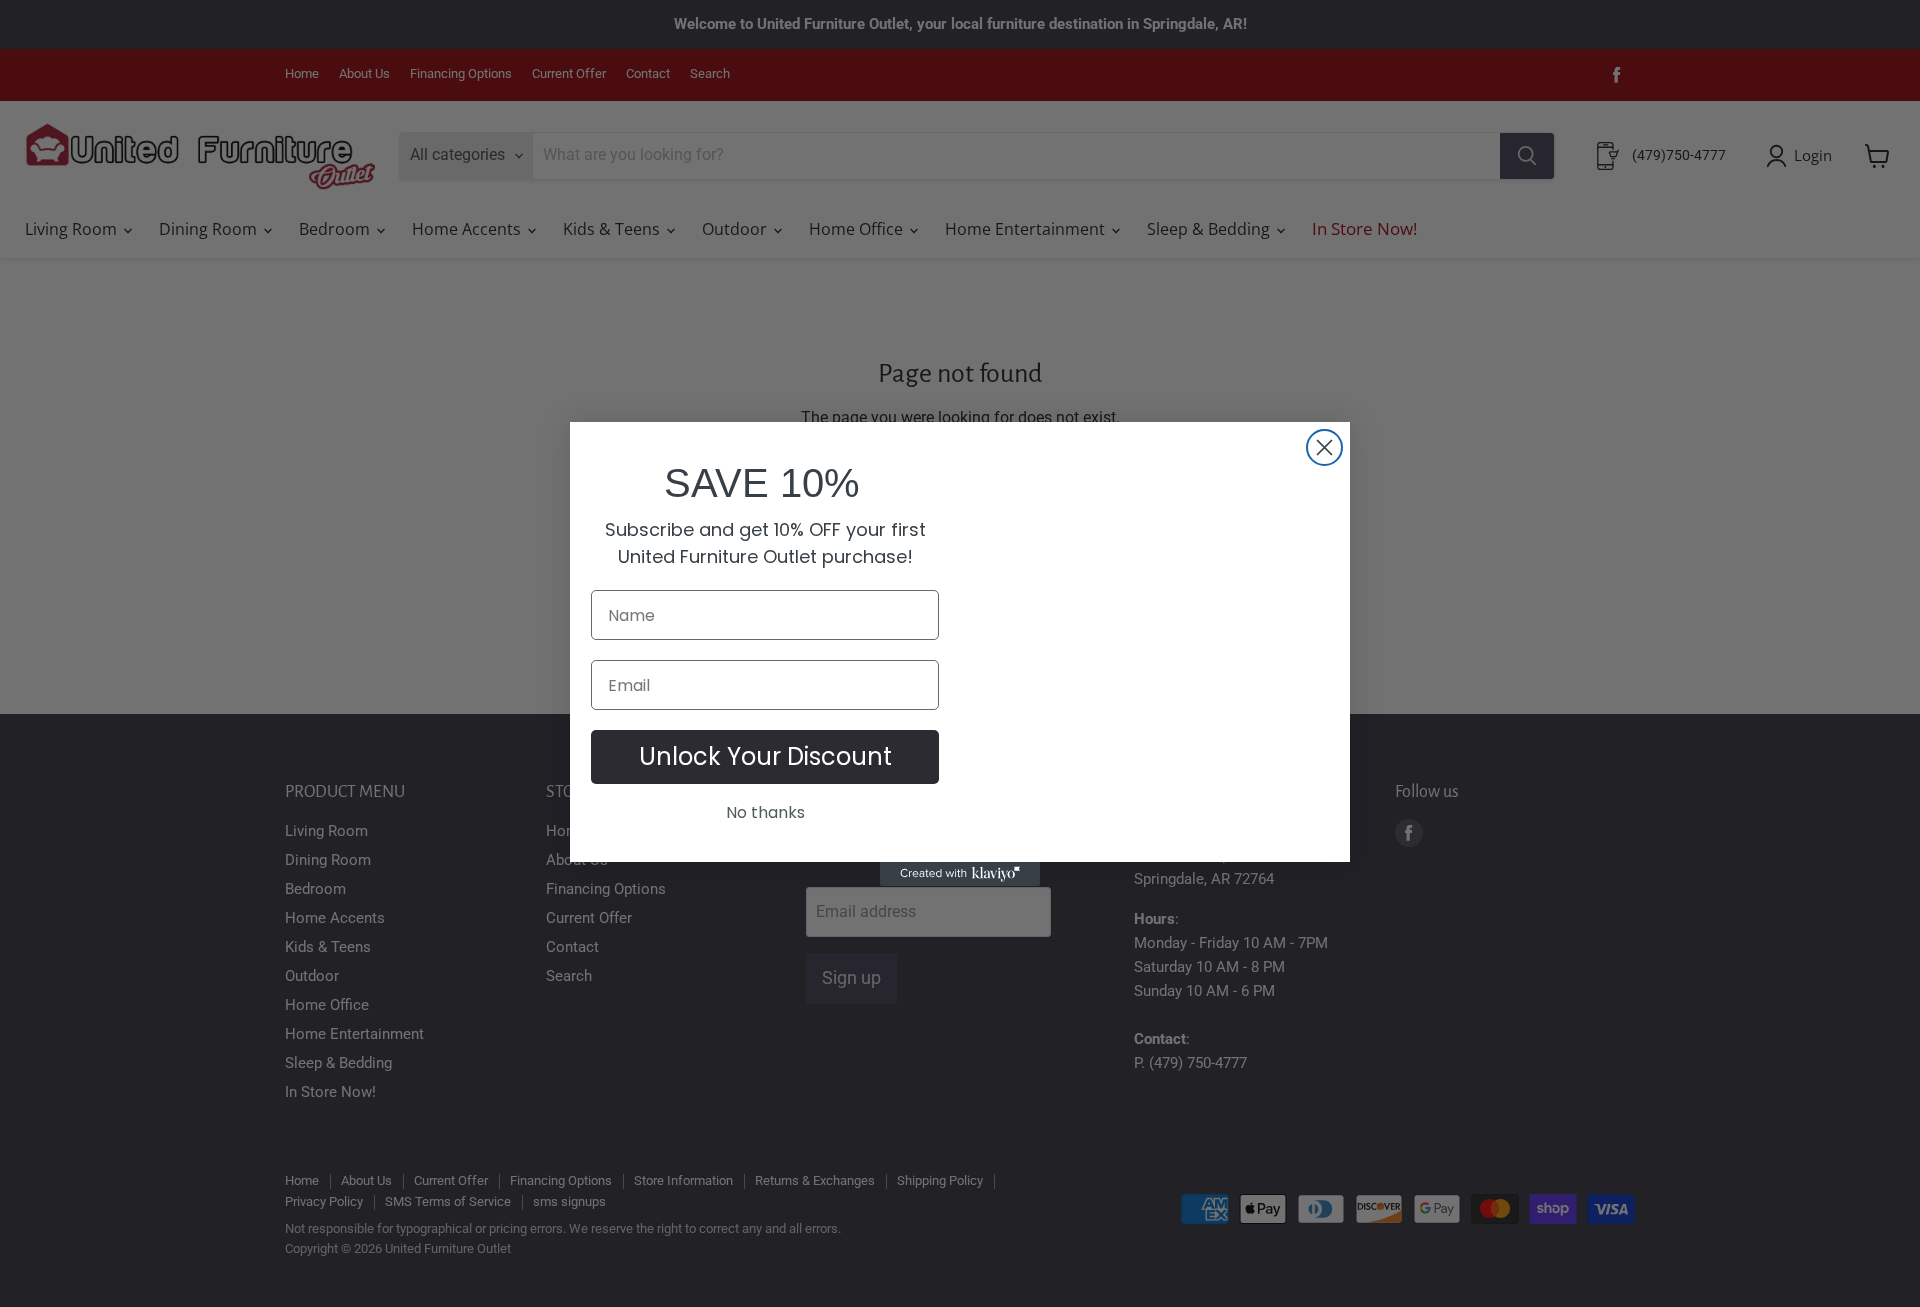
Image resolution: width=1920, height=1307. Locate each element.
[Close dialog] (1324, 447)
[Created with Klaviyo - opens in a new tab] (960, 874)
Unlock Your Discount (765, 756)
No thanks (765, 812)
